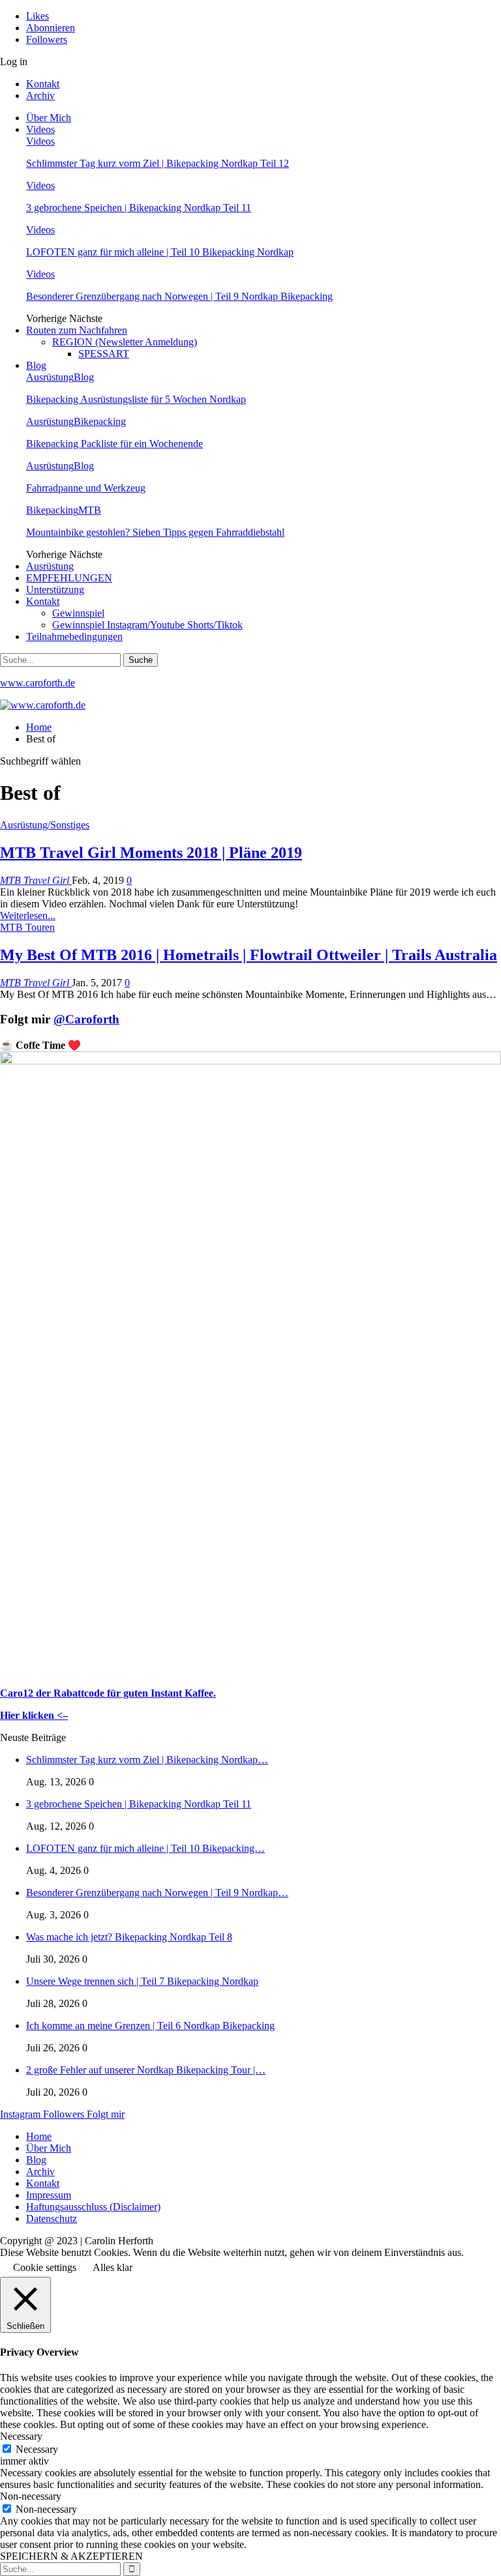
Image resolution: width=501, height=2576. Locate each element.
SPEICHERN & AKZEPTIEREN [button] (71, 2556)
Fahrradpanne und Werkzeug (86, 488)
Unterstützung (55, 590)
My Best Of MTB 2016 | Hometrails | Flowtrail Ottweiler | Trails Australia (249, 955)
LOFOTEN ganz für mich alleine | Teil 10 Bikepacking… (145, 1848)
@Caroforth (86, 1019)
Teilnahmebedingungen (74, 637)
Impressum (49, 2195)
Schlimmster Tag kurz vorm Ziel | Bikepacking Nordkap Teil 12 (158, 163)
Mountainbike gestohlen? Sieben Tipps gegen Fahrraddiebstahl (155, 532)
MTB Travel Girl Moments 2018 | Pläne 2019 (151, 853)
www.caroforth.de (38, 683)
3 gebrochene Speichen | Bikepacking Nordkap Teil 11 (139, 208)
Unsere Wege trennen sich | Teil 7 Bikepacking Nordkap (142, 1981)
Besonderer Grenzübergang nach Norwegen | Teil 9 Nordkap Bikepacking (179, 296)
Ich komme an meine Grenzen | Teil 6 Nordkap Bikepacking (150, 2026)
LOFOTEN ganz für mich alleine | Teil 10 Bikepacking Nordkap (160, 252)
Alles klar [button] (113, 2267)
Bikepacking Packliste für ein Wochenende (114, 444)
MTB (90, 510)
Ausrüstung (50, 377)
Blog (36, 365)
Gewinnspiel (78, 613)
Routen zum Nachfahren (77, 330)
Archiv (40, 95)
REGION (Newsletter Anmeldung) (125, 342)
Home (39, 2136)
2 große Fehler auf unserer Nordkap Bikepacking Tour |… (146, 2070)
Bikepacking (100, 421)
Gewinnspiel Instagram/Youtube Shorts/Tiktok (147, 625)
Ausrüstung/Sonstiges (45, 825)
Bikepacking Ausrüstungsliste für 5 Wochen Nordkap (136, 399)
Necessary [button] (21, 2436)
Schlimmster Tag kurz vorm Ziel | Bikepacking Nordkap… (147, 1760)
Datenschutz (52, 2218)
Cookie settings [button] (45, 2267)
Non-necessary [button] (31, 2496)
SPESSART (104, 354)
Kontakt (43, 84)
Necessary (37, 2449)
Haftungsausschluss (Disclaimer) (93, 2207)
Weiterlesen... (28, 915)
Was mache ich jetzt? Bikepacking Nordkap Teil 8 (129, 1937)
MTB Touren (27, 927)
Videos (40, 129)
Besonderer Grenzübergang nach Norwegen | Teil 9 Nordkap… (157, 1893)
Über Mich (49, 118)
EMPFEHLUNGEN (69, 578)
